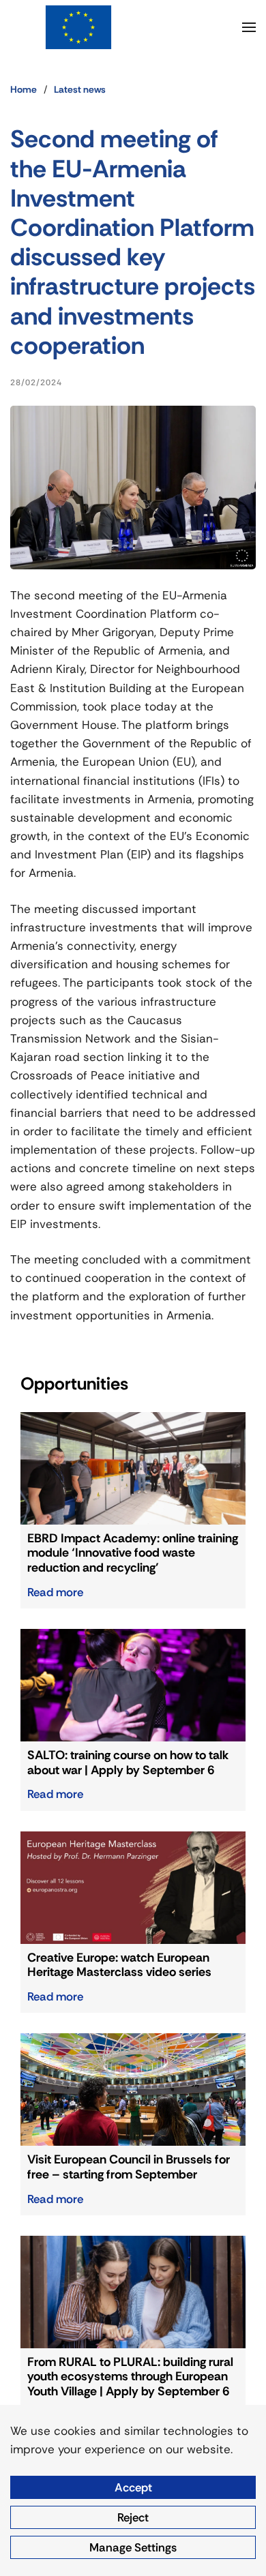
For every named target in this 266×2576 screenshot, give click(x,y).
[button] (249, 27)
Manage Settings (133, 2547)
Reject (133, 2517)
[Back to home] (78, 27)
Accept (133, 2487)
